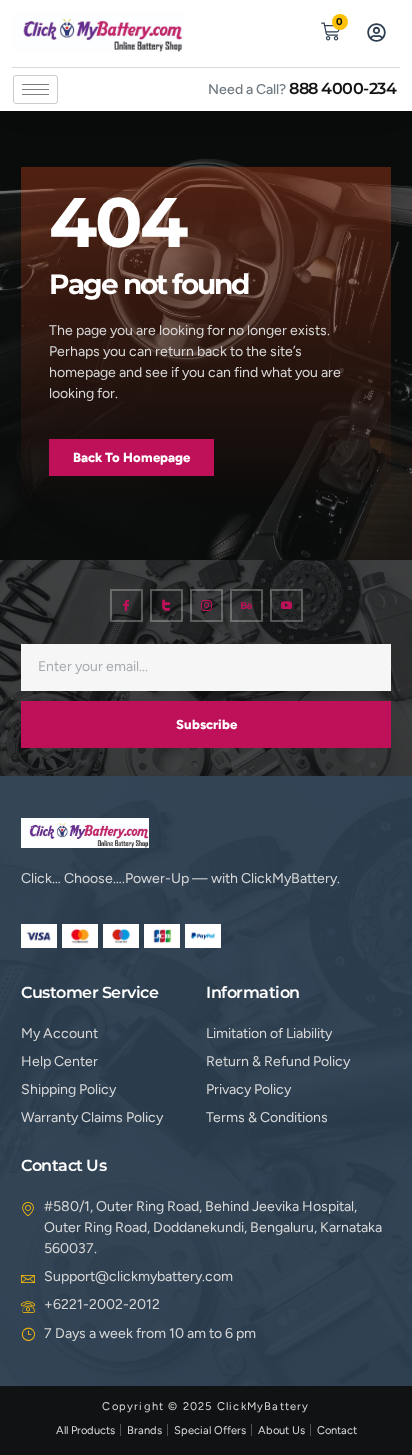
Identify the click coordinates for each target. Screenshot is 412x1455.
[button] (284, 29)
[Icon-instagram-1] (206, 605)
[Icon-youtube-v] (286, 605)
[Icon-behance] (246, 605)
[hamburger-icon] (35, 89)
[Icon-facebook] (126, 605)
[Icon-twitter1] (166, 605)
